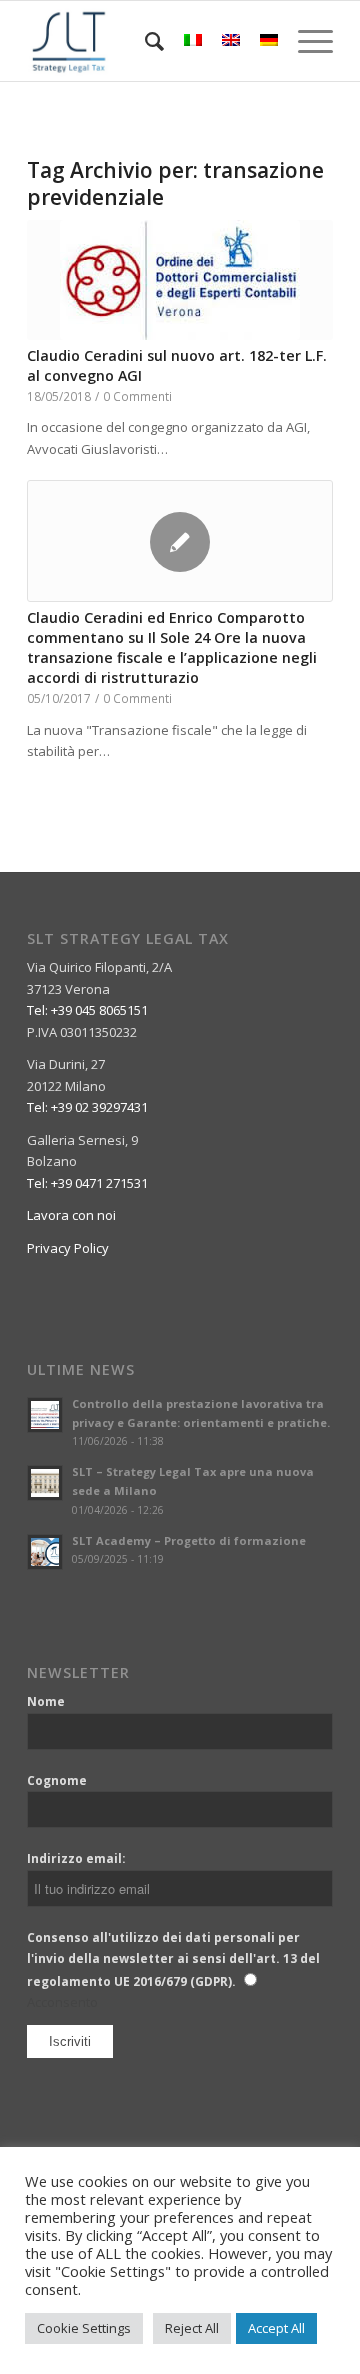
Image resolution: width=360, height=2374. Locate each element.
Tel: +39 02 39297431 (87, 1107)
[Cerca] (144, 41)
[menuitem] (144, 41)
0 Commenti (137, 396)
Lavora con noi (71, 1215)
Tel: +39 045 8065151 (87, 1010)
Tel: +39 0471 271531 (87, 1183)
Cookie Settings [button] (84, 2328)
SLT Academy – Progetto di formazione (189, 1540)
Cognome (57, 1780)
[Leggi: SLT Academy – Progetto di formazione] (45, 1552)
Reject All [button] (192, 2328)
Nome (46, 1701)
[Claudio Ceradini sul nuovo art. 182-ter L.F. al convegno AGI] (180, 280)
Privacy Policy (68, 1248)
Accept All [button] (276, 2328)
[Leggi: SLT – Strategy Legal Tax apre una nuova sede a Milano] (45, 1483)
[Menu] (305, 41)
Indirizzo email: (76, 1858)
